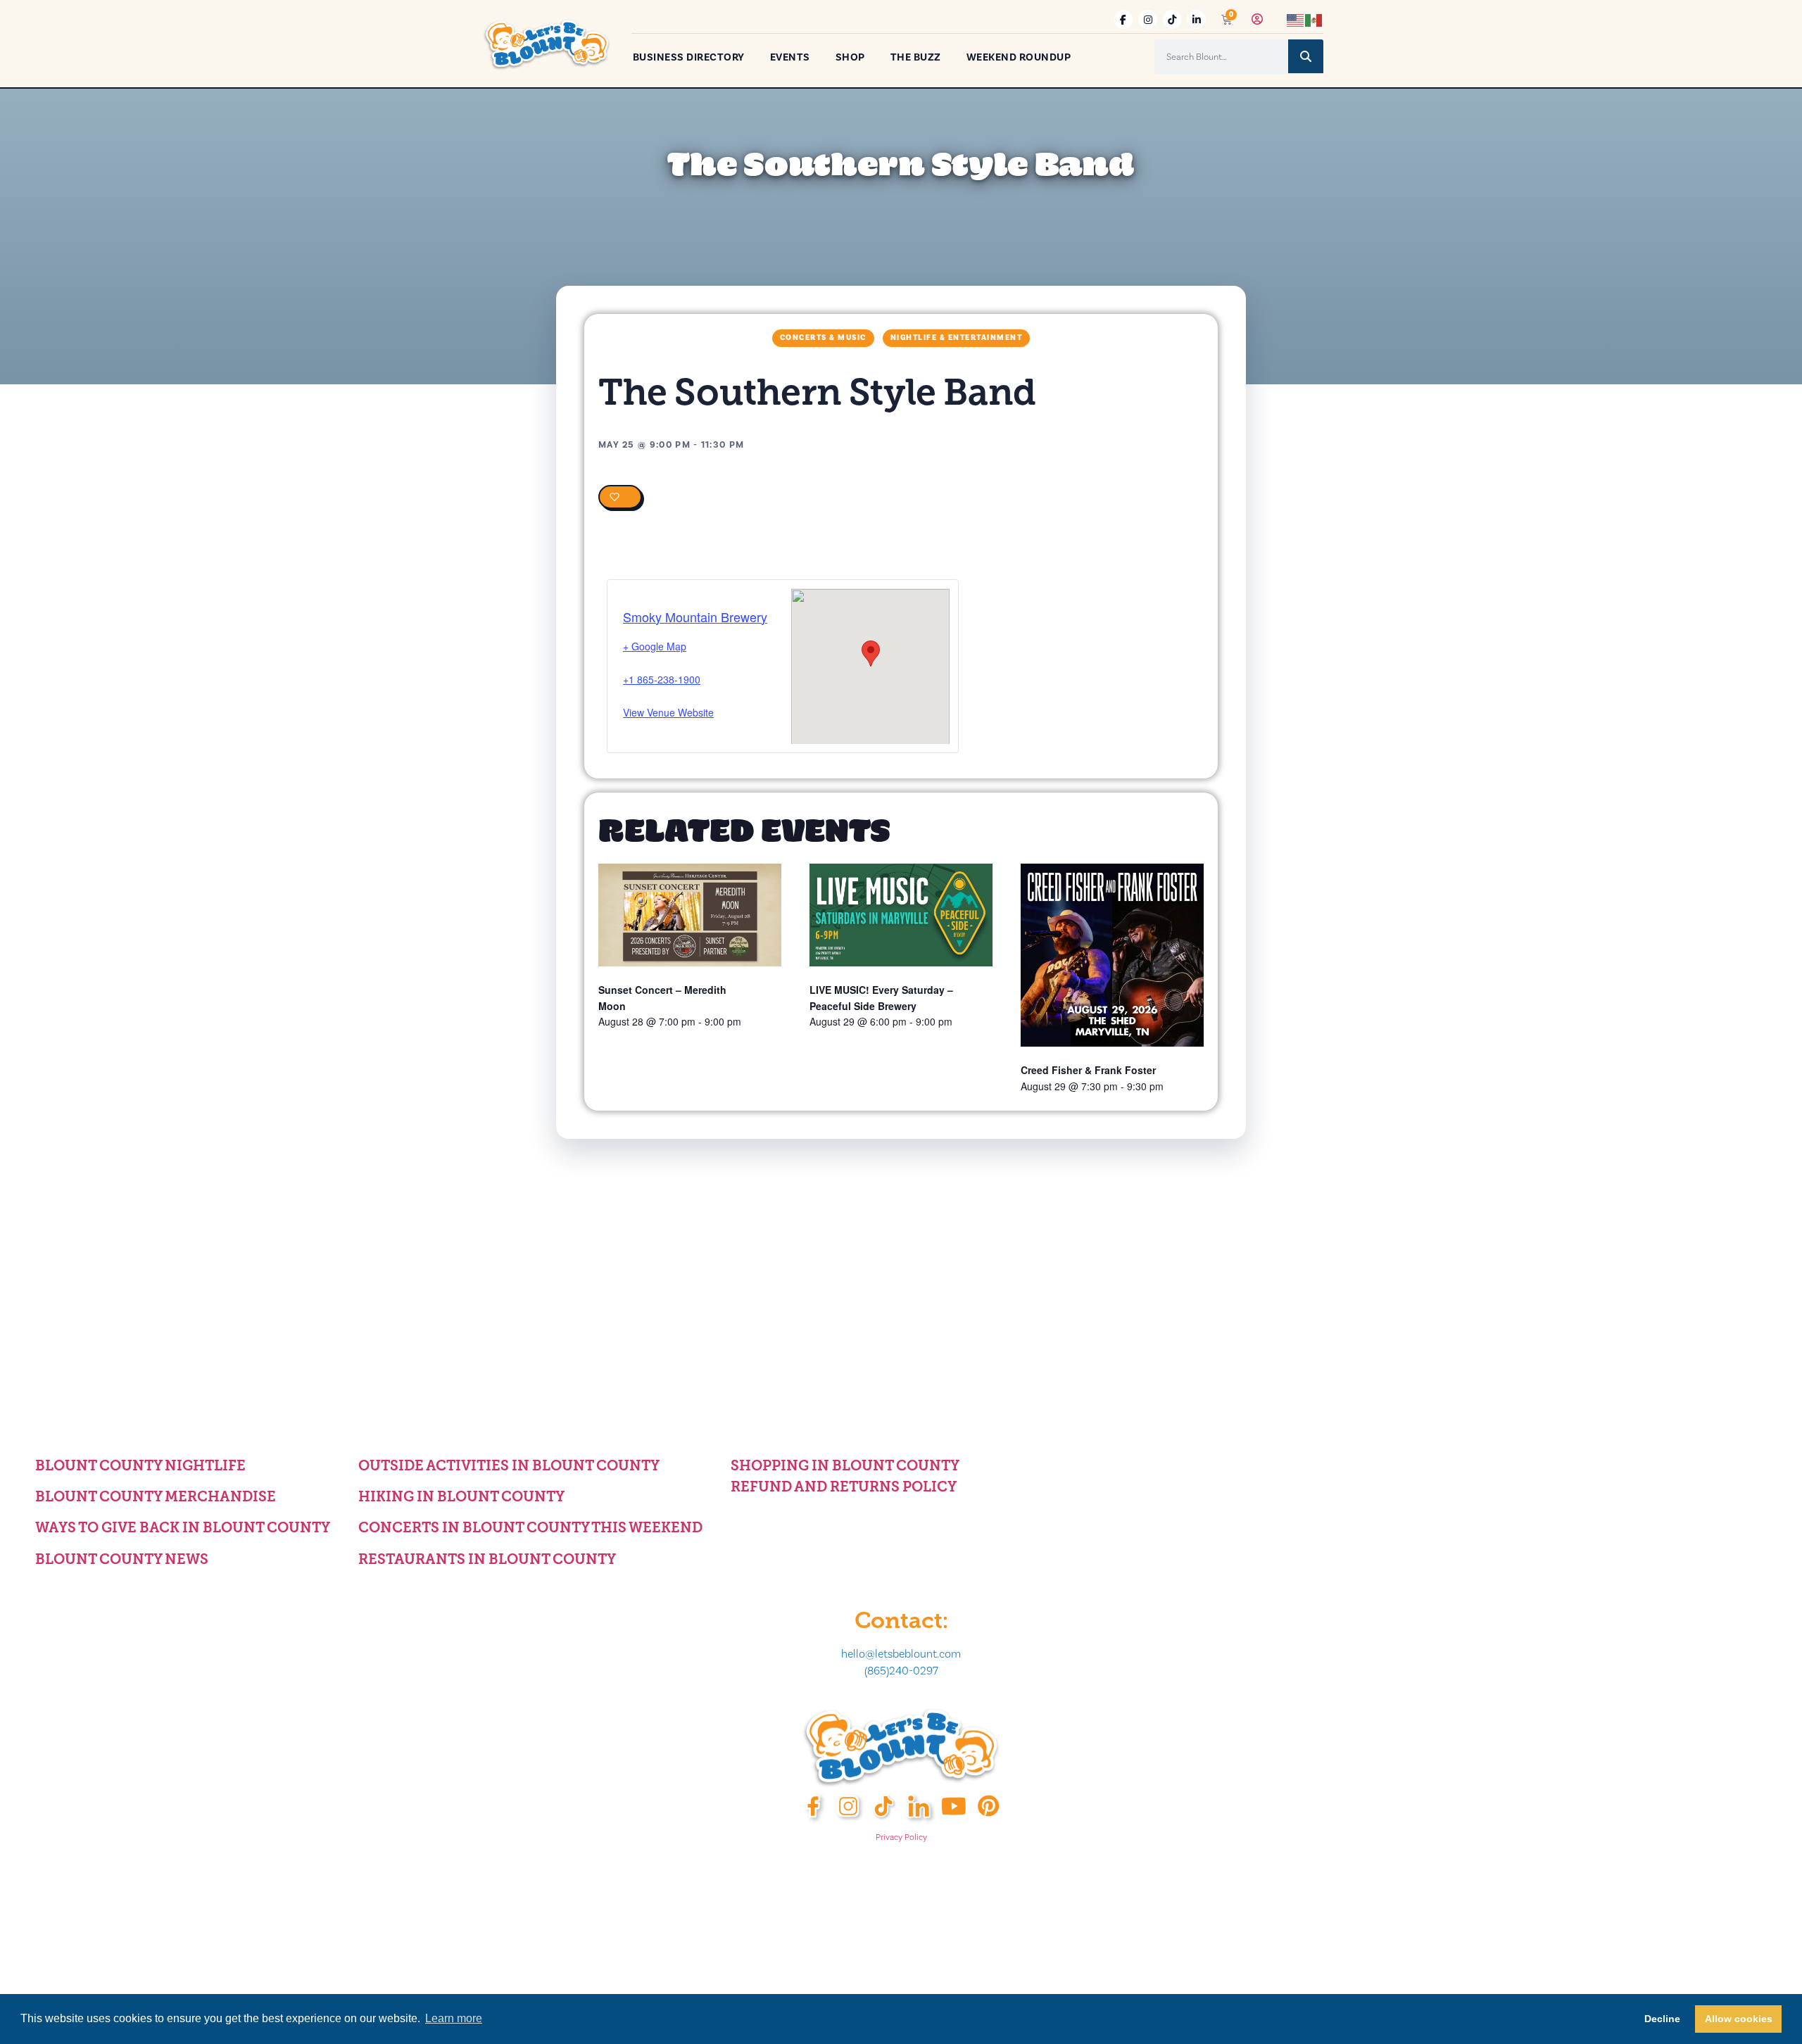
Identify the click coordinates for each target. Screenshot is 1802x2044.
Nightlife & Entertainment (957, 338)
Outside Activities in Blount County (509, 1465)
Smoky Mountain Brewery (695, 617)
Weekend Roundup (1019, 57)
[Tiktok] (1172, 19)
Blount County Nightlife (140, 1465)
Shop (850, 57)
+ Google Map (655, 646)
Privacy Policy (901, 1837)
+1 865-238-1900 (662, 679)
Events (790, 57)
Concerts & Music (823, 338)
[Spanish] (1314, 19)
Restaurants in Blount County (487, 1559)
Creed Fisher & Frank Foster (1088, 1070)
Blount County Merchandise (156, 1496)
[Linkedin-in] (1196, 19)
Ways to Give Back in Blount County (183, 1527)
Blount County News (122, 1559)
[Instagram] (1148, 19)
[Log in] (1257, 19)
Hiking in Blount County (461, 1496)
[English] (1296, 19)
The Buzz (916, 57)
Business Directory (689, 57)
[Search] (1306, 56)
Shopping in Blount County (845, 1465)
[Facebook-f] (1124, 19)
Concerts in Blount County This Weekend (530, 1527)
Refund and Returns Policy (844, 1487)
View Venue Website (668, 712)
